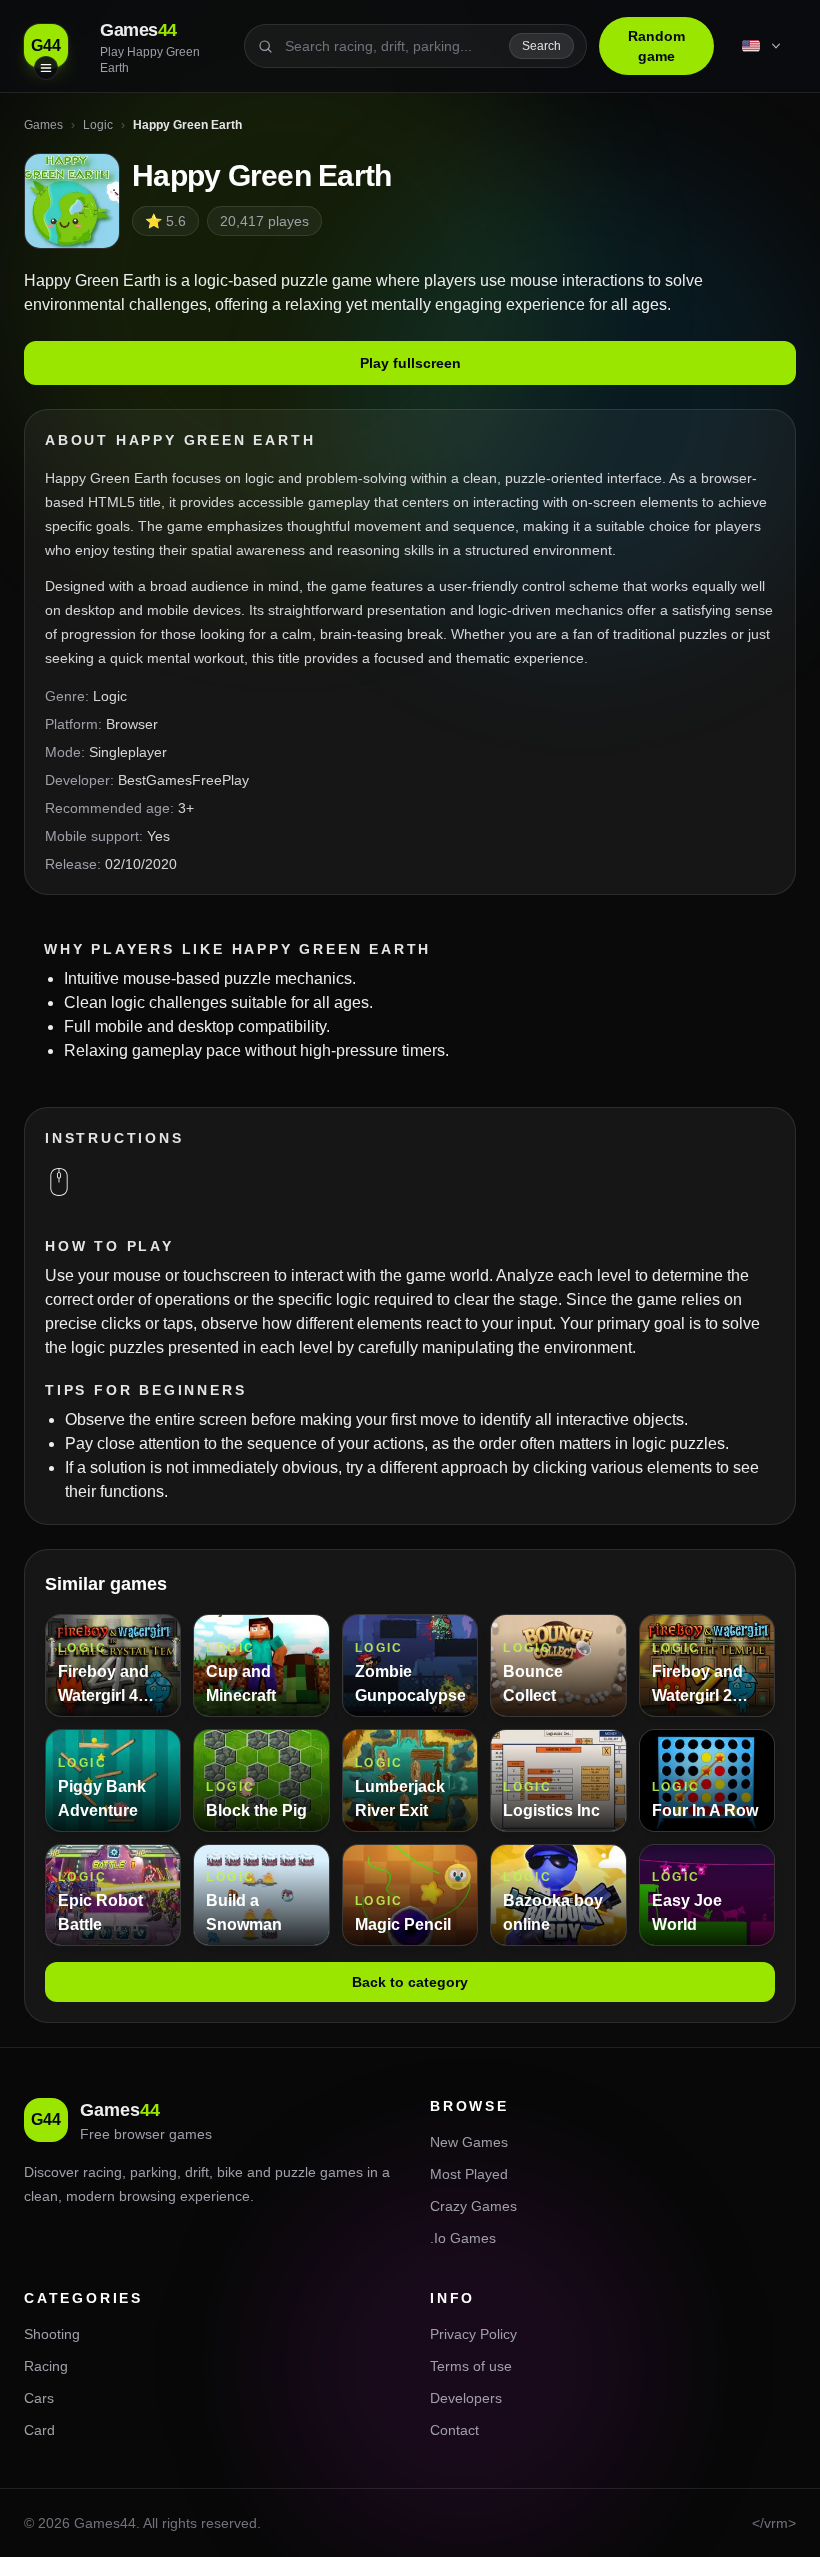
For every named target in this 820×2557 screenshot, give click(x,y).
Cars (39, 2398)
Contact (454, 2430)
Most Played (469, 2174)
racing (102, 2172)
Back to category (410, 1982)
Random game (656, 46)
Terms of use (471, 2366)
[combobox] (391, 46)
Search (541, 46)
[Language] (763, 46)
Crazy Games (473, 2206)
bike (230, 2172)
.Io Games (463, 2238)
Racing (46, 2366)
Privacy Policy (473, 2334)
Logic (110, 696)
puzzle (295, 2172)
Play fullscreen (410, 363)
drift (197, 2172)
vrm (776, 2523)
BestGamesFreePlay (183, 780)
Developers (466, 2398)
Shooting (52, 2334)
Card (39, 2430)
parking (153, 2172)
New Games (469, 2142)
